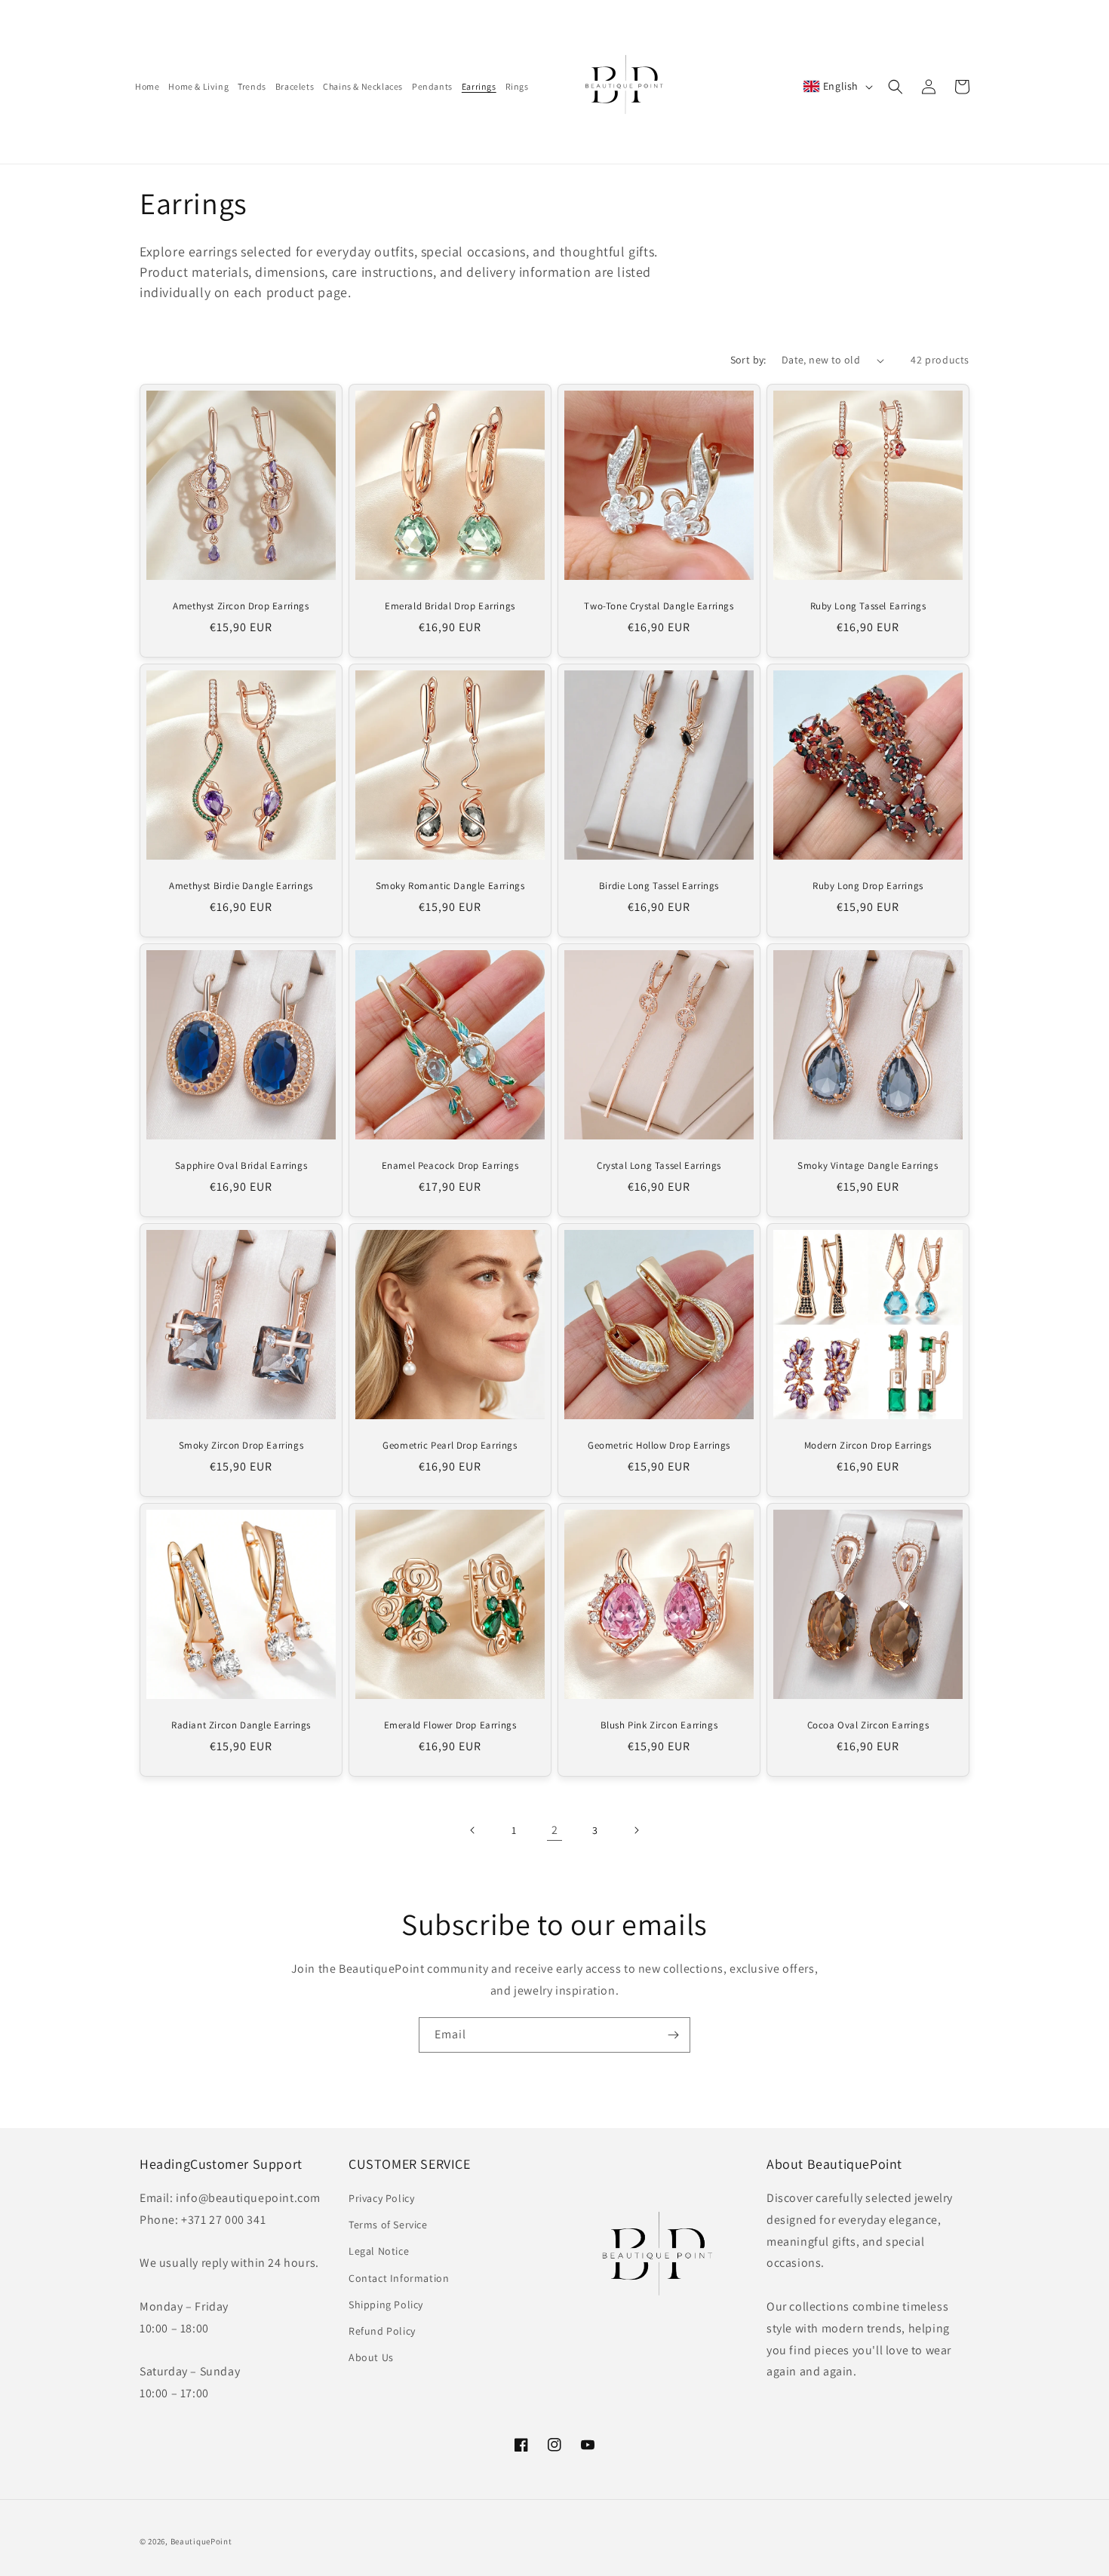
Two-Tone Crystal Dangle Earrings (659, 606)
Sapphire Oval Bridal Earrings (241, 1166)
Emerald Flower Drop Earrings (450, 1725)
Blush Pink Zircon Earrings (659, 1725)
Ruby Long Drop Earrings (868, 886)
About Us (371, 2358)
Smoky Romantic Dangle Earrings (450, 886)
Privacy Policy (381, 2199)
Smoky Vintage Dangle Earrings (868, 1166)
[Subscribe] (673, 2035)
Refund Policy (382, 2332)
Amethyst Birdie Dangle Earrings (241, 886)
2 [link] (555, 1830)
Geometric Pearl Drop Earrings (450, 1446)
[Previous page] (473, 1830)
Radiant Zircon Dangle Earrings (241, 1725)
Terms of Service (388, 2225)
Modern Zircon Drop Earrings (868, 1446)
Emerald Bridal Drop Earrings (450, 606)
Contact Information (399, 2278)
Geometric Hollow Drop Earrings (659, 1446)
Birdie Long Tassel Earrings (659, 886)
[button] (895, 87)
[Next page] (636, 1830)
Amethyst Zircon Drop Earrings (241, 606)
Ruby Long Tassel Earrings (868, 606)
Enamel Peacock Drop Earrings (450, 1166)
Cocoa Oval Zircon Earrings (868, 1725)
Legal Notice (379, 2252)
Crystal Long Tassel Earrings (659, 1166)
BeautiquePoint (201, 2541)
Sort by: (748, 360)
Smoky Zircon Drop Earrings (241, 1446)
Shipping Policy (386, 2305)
